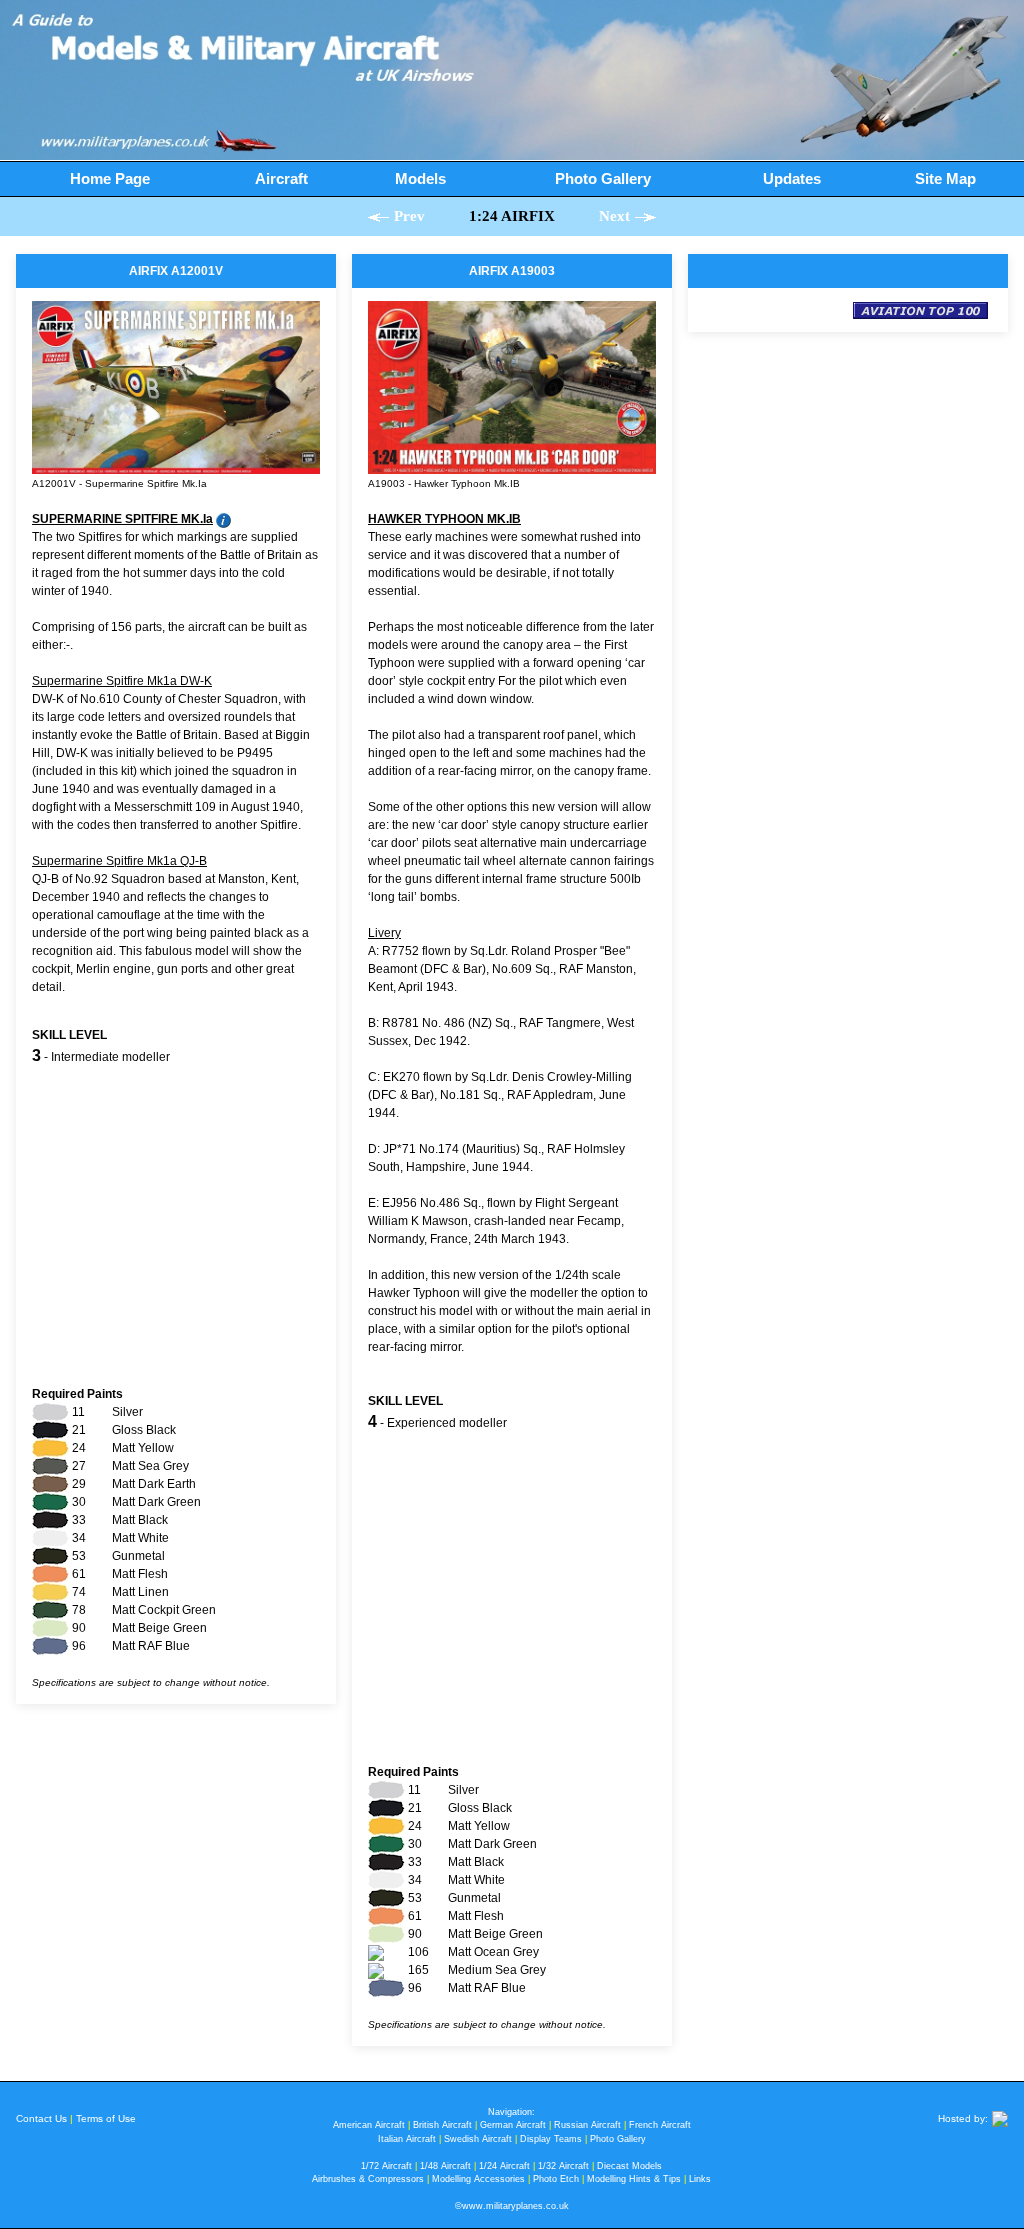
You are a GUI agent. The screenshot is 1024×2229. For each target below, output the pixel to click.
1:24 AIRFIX (512, 216)
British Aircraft (442, 2125)
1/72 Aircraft (386, 2166)
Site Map (945, 178)
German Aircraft (513, 2125)
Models (420, 178)
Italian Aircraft (407, 2139)
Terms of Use (106, 2118)
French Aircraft (660, 2125)
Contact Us (41, 2118)
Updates (792, 178)
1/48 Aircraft (445, 2166)
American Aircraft (369, 2125)
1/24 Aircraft (504, 2166)
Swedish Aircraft (478, 2139)
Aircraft (281, 178)
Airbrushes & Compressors (368, 2179)
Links (700, 2179)
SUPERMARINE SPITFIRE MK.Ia (122, 519)
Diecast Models (629, 2166)
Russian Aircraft (587, 2125)
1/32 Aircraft (563, 2166)
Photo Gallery (603, 178)
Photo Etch (556, 2179)
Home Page (110, 178)
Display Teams (551, 2139)
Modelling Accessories (478, 2179)
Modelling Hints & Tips (634, 2179)
